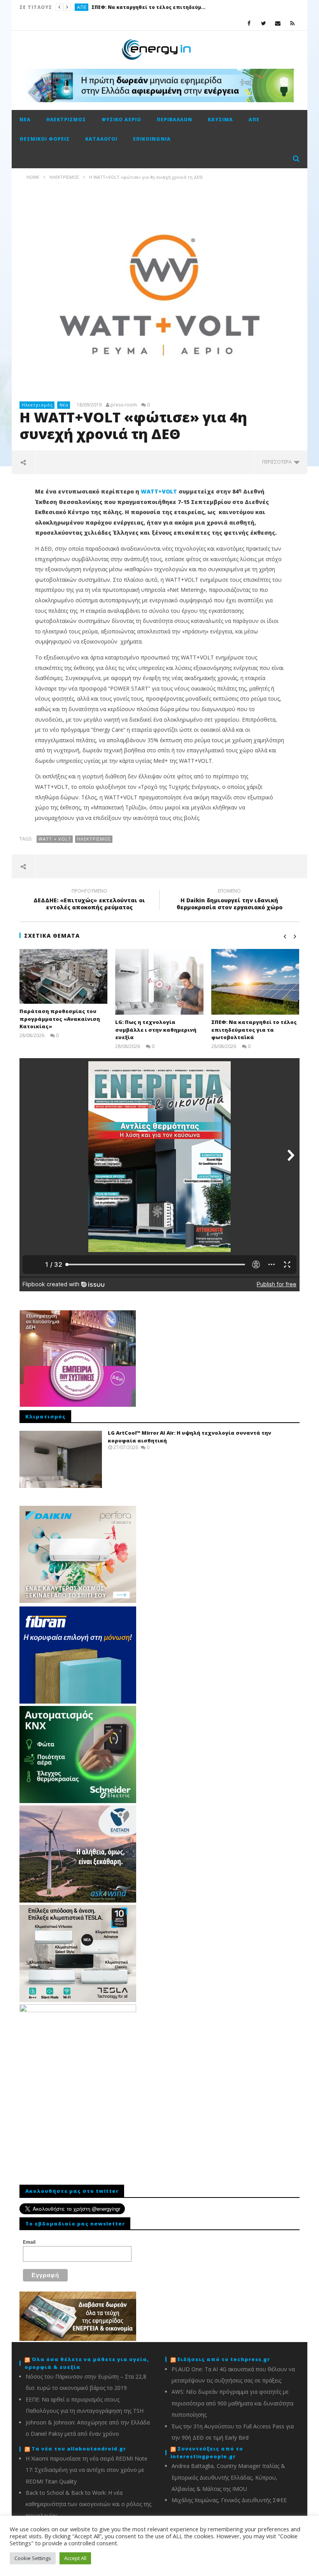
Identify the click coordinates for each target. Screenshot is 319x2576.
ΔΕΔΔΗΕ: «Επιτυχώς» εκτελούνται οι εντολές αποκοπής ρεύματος (89, 900)
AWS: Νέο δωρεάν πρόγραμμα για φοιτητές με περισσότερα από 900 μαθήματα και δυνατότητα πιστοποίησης (232, 2403)
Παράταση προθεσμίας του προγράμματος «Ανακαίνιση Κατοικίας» (60, 1019)
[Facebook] (249, 23)
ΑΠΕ (82, 7)
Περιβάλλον (174, 119)
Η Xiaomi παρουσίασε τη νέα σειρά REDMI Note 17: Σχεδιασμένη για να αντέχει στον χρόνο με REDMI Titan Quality (87, 2470)
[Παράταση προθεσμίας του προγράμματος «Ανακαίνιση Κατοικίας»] (64, 977)
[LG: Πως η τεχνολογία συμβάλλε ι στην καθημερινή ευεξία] (159, 982)
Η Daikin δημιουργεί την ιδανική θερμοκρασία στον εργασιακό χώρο (230, 900)
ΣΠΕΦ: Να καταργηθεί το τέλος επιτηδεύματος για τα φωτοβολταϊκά (150, 7)
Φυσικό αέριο (121, 119)
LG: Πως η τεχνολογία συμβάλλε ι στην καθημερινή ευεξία (156, 1030)
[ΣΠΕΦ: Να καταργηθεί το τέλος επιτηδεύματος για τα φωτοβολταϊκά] (255, 982)
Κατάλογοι (101, 139)
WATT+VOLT (159, 491)
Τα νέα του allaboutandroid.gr (79, 2449)
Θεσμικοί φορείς (45, 139)
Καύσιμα (220, 119)
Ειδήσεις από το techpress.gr (224, 2359)
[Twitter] (264, 23)
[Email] (278, 23)
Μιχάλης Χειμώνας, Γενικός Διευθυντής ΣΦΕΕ (229, 2500)
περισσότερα (278, 462)
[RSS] (292, 23)
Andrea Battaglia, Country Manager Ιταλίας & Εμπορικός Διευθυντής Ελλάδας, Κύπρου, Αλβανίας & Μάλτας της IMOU (228, 2477)
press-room (124, 405)
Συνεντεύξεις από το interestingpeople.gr (207, 2452)
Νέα (25, 119)
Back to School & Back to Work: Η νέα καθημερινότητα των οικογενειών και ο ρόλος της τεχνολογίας (89, 2504)
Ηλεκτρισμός (66, 119)
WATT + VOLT (55, 839)
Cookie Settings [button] (33, 2558)
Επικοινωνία (152, 139)
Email (29, 2242)
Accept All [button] (75, 2558)
